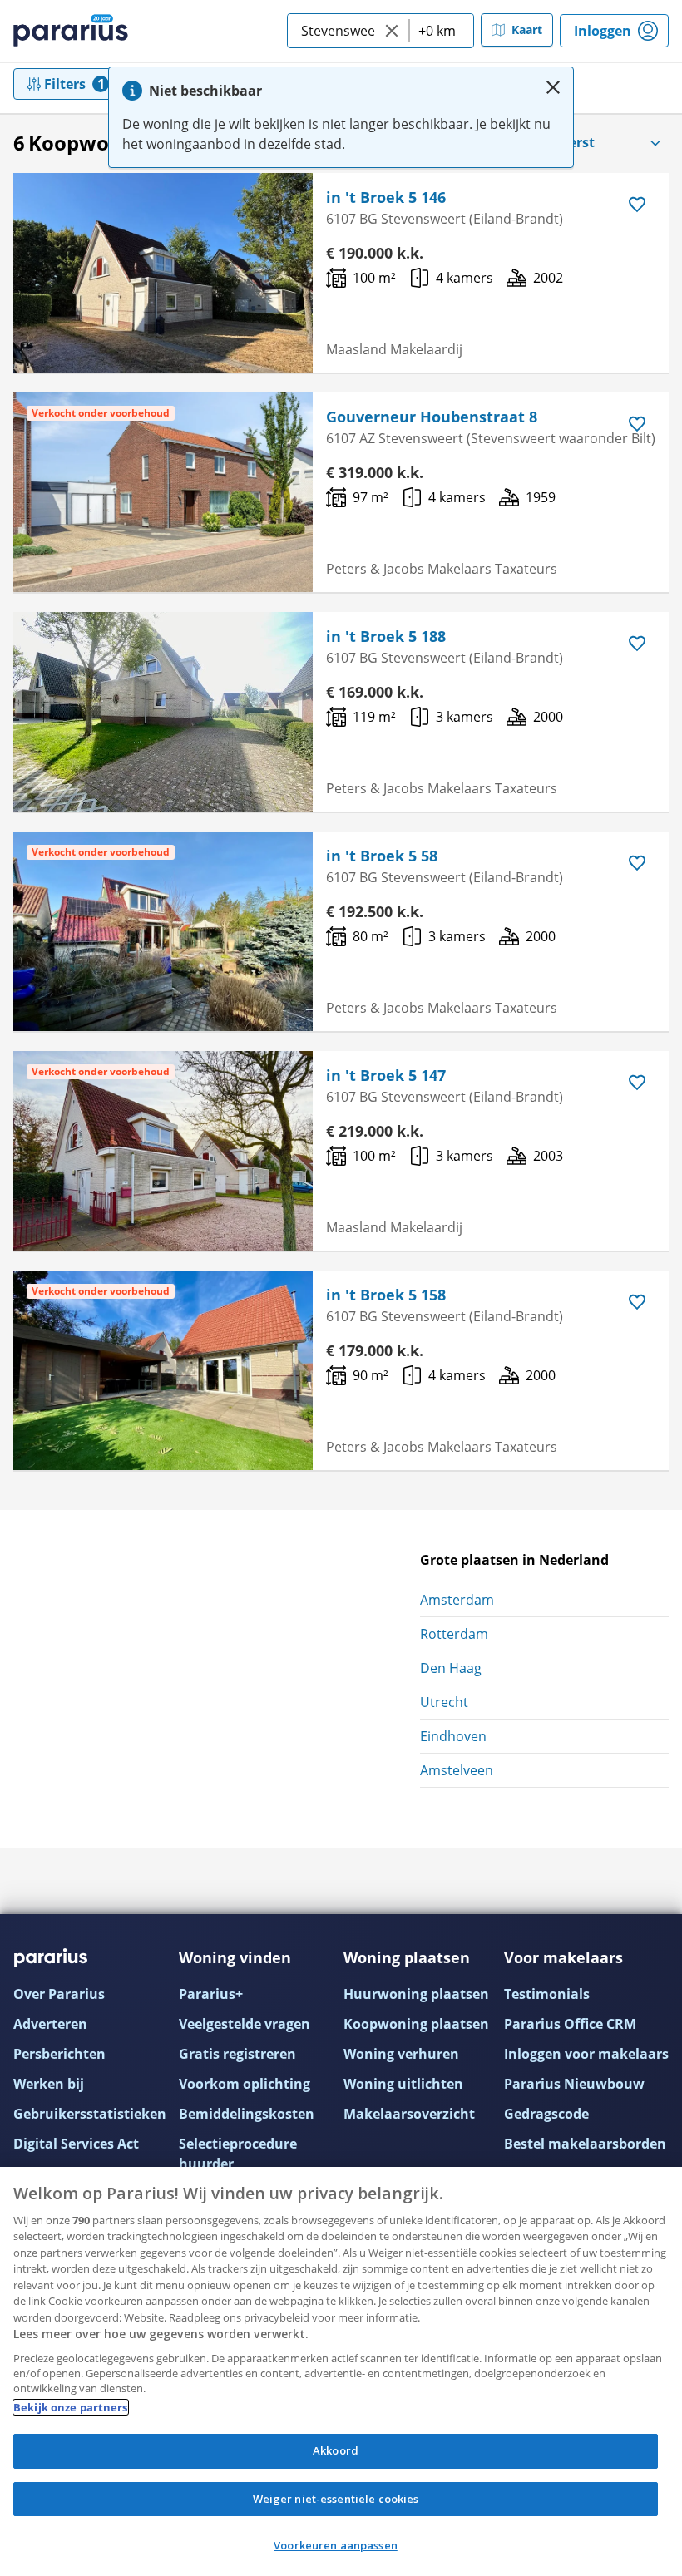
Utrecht (444, 1702)
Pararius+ (211, 1994)
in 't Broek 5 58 (382, 856)
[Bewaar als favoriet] (637, 205)
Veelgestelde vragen (245, 2024)
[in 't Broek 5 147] (163, 1151)
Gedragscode (546, 2114)
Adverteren (50, 2024)
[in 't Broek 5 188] (163, 712)
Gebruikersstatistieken (90, 2114)
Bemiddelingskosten (247, 2114)
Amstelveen (457, 1770)
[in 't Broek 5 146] (163, 273)
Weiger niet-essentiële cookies (336, 2499)
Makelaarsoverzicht (409, 2114)
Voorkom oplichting (245, 2084)
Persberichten (59, 2054)
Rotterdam (454, 1634)
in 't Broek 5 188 (386, 636)
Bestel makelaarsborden (585, 2144)
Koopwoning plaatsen (416, 2024)
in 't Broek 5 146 (386, 197)
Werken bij (49, 2084)
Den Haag (451, 1668)
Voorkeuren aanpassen (336, 2545)
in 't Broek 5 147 (386, 1075)
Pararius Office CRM (570, 2024)
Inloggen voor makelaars (586, 2054)
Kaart (527, 30)
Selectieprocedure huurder (238, 2154)
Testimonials (547, 1994)
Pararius (71, 31)
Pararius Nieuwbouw (574, 2084)
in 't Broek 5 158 (386, 1295)
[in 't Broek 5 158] (163, 1370)
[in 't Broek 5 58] (163, 931)
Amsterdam (457, 1600)
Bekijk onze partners (71, 2407)
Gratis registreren (237, 2054)
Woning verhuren (401, 2054)
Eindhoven (453, 1736)
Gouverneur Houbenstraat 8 (432, 417)
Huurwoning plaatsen (416, 1994)
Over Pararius (59, 1994)
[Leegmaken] (392, 31)
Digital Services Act (76, 2144)
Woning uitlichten (403, 2084)
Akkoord (336, 2450)
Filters (65, 84)
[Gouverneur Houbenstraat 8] (163, 492)
